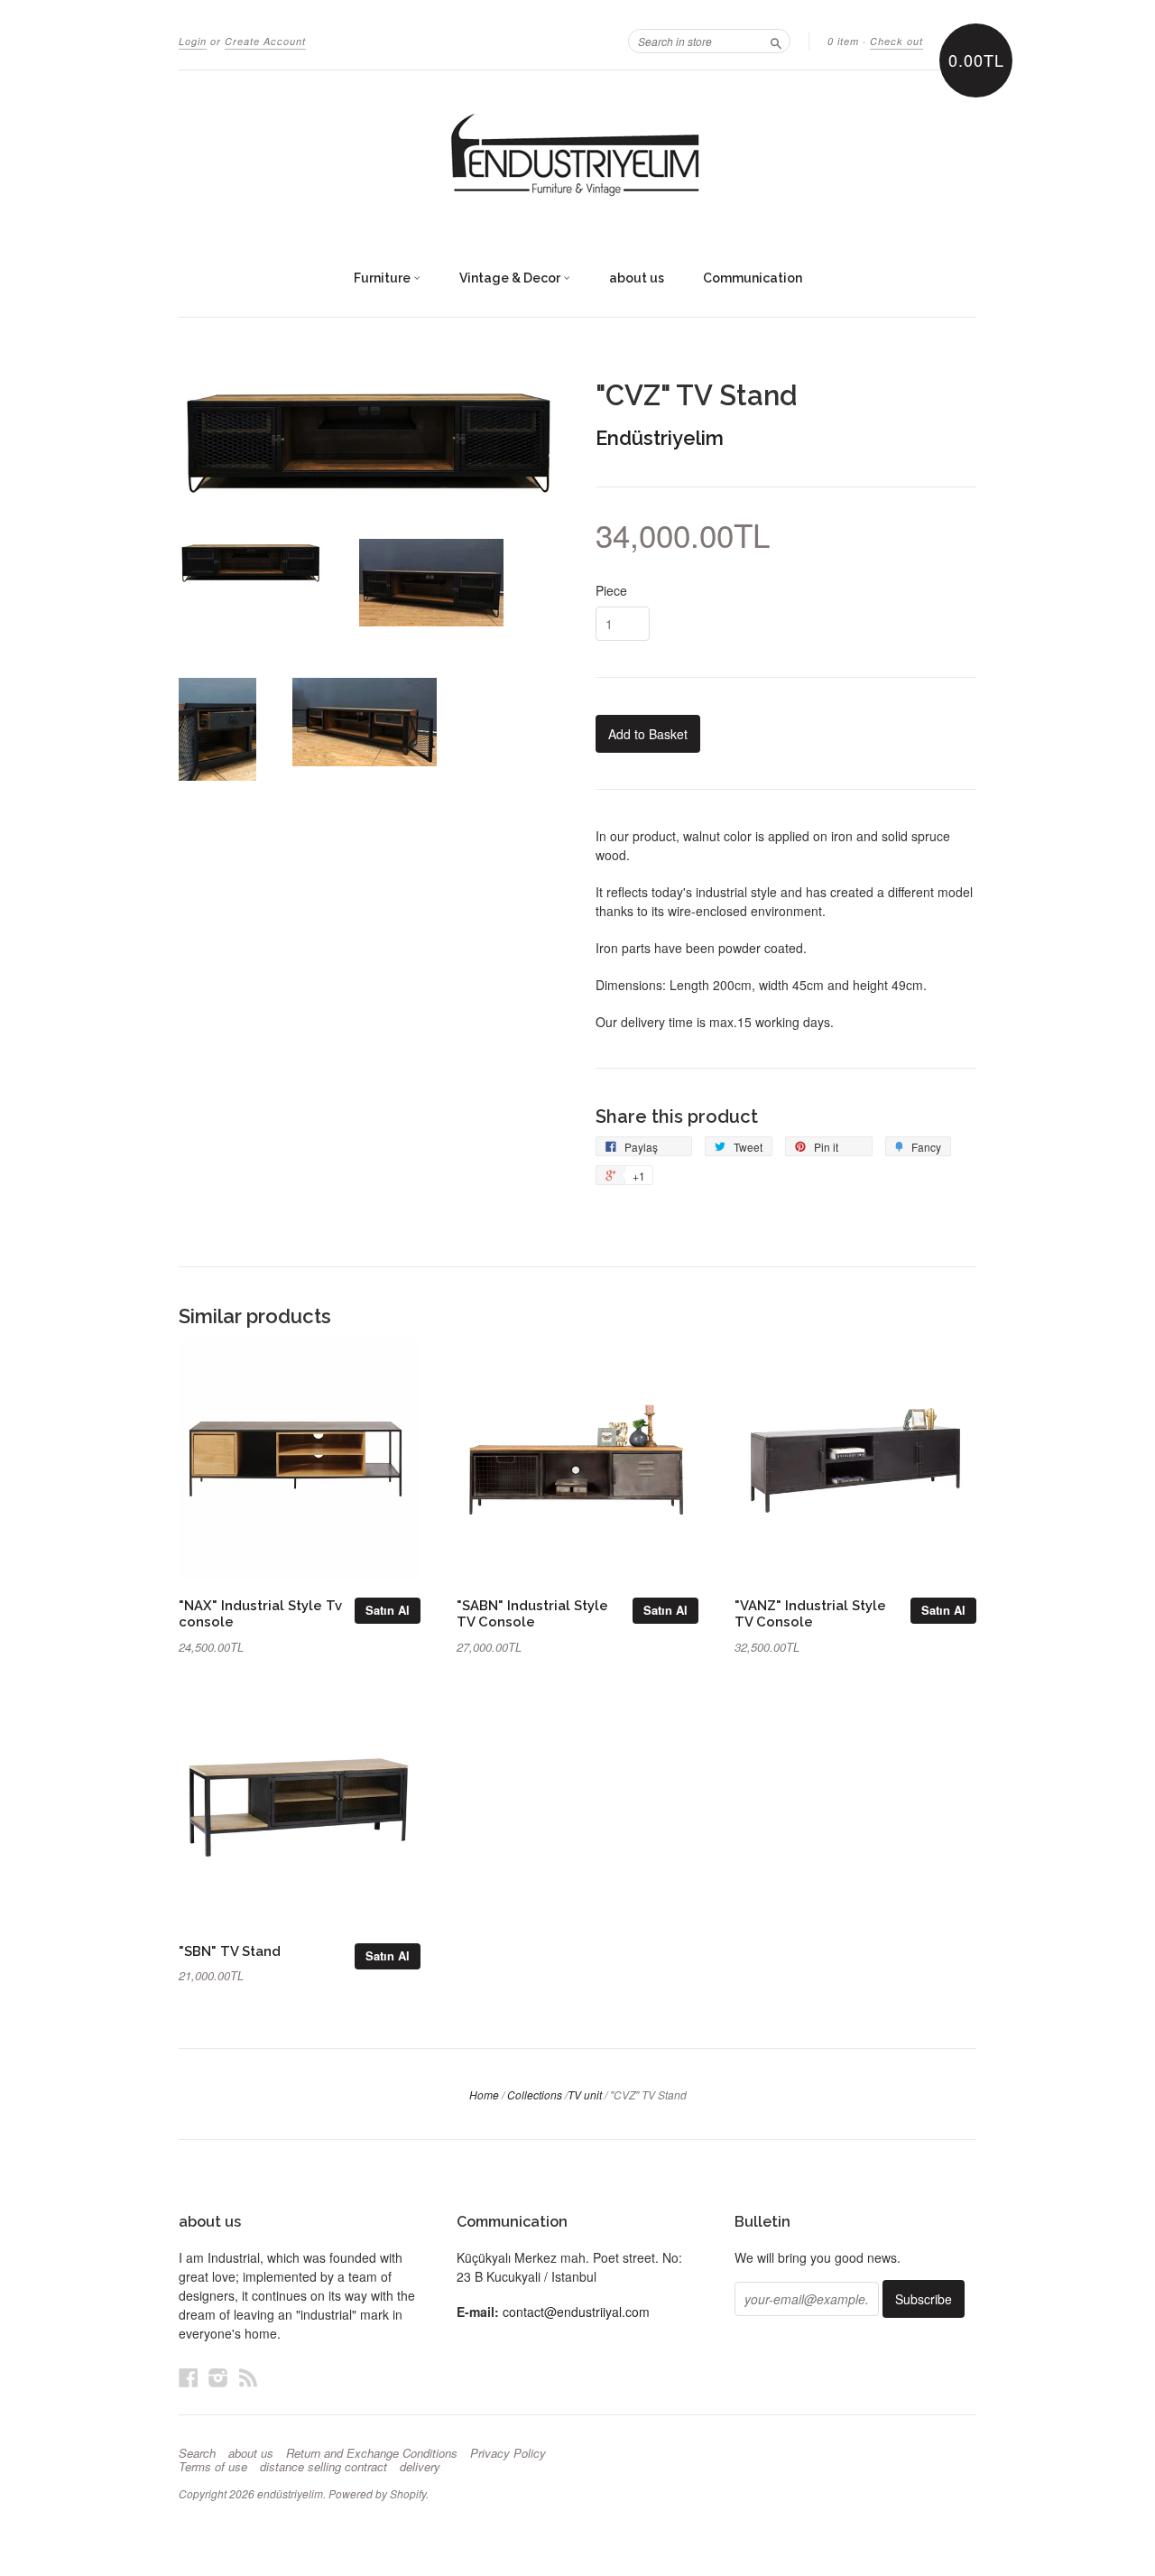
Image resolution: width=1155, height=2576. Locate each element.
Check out (896, 41)
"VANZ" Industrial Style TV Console (810, 1613)
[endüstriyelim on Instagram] (218, 2377)
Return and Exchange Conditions (372, 2453)
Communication (753, 278)
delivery (420, 2467)
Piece (611, 590)
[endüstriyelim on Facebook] (189, 2377)
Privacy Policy (508, 2453)
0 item (843, 41)
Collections (535, 2094)
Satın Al (388, 1610)
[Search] (776, 41)
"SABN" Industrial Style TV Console (532, 1613)
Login (193, 41)
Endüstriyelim (660, 438)
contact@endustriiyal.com (576, 2312)
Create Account (265, 41)
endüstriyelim (290, 2493)
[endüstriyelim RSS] (248, 2377)
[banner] (577, 156)
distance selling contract (323, 2467)
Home (484, 2094)
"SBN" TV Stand (230, 1951)
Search (197, 2453)
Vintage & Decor (511, 278)
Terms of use (213, 2467)
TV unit (585, 2094)
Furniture (383, 278)
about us (637, 278)
